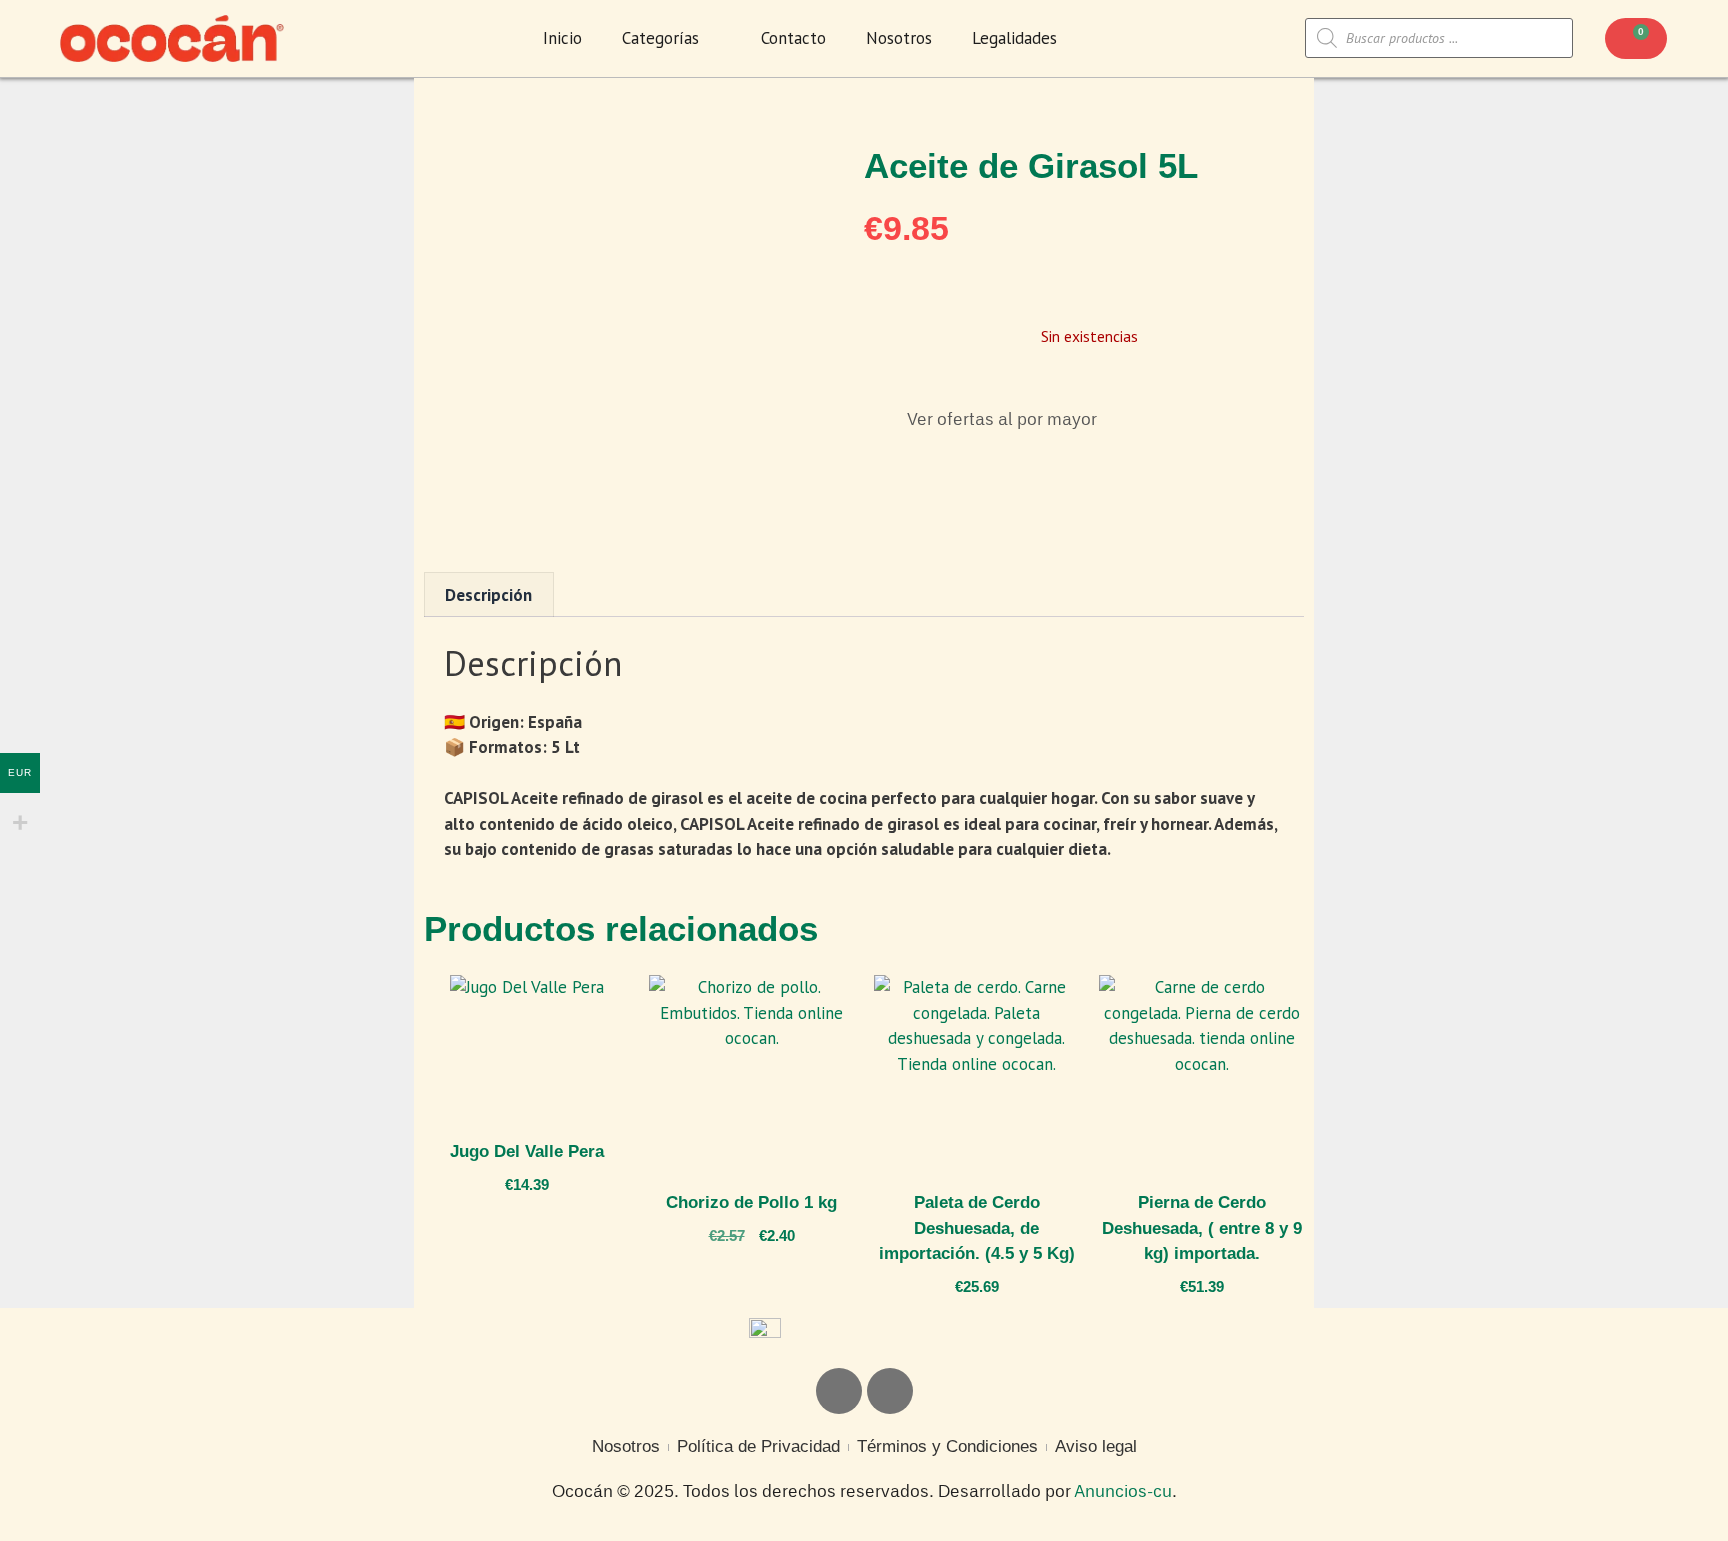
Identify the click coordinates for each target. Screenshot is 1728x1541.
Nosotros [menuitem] (899, 38)
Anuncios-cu (1123, 1492)
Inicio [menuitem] (562, 38)
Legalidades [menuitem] (1014, 38)
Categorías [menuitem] (660, 38)
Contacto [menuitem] (793, 38)
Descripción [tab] (488, 595)
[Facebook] (890, 1391)
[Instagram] (839, 1391)
